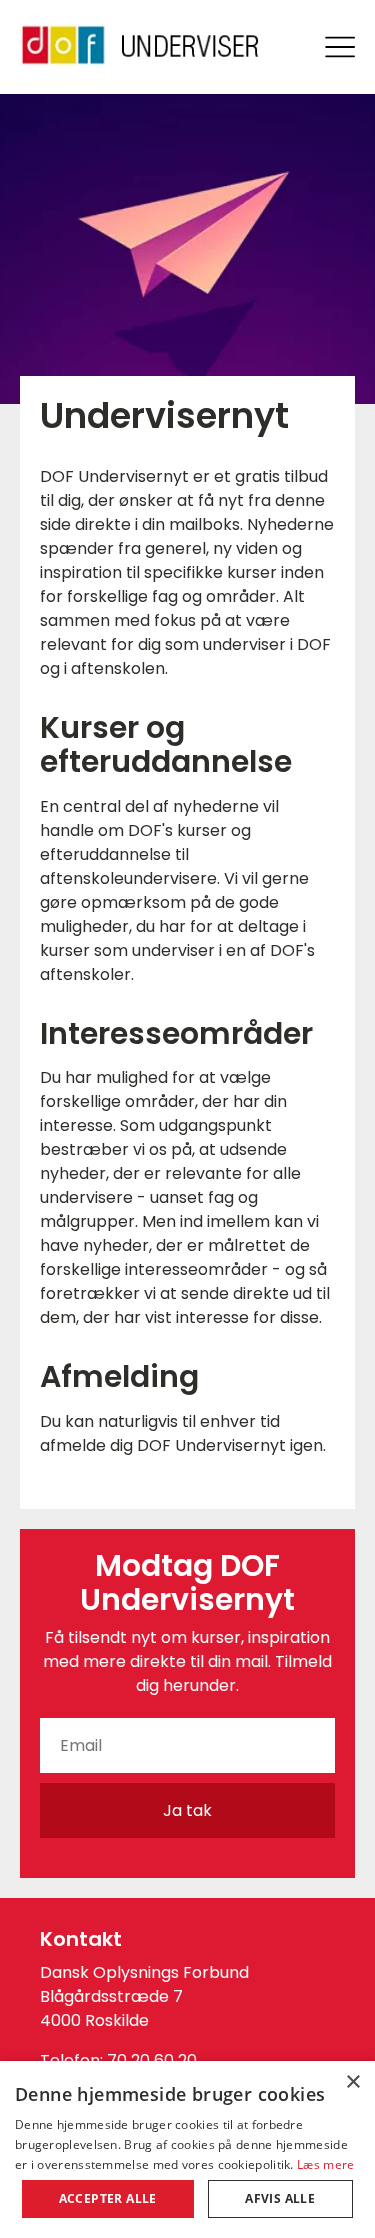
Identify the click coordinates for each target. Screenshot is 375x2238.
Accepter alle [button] (108, 2198)
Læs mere (325, 2164)
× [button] (352, 2082)
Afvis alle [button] (280, 2198)
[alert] (187, 2149)
